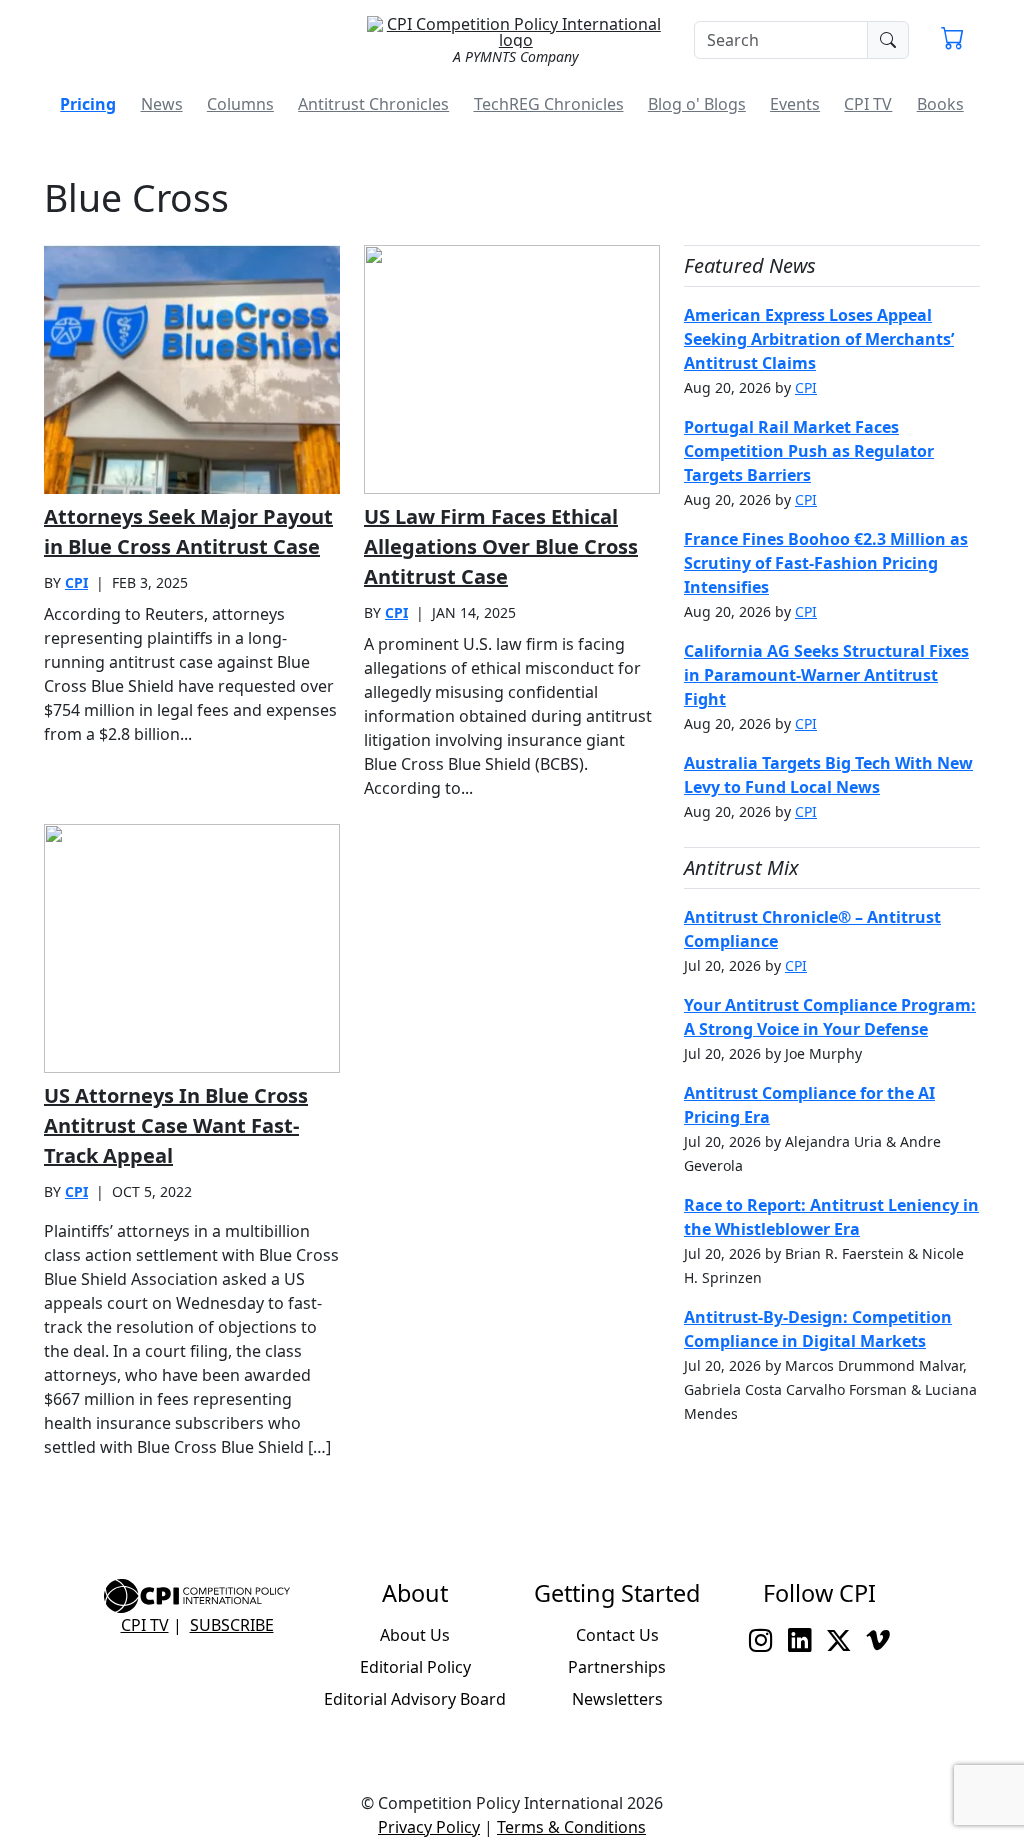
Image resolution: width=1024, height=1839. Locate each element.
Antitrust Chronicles (373, 104)
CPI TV (868, 104)
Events (795, 104)
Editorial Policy (415, 1667)
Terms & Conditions (571, 1827)
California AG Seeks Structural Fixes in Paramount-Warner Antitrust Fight (826, 675)
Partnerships (617, 1667)
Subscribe (232, 1625)
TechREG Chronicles (549, 104)
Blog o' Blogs (697, 104)
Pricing (88, 104)
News (162, 104)
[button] (952, 40)
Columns (240, 104)
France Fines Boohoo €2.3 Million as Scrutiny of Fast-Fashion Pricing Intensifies (826, 563)
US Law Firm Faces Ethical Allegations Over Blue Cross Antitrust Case (501, 546)
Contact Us (617, 1635)
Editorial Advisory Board (415, 1699)
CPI (76, 582)
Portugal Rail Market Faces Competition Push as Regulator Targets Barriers (809, 451)
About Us (415, 1635)
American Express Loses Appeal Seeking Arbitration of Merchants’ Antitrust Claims (819, 339)
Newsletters (617, 1699)
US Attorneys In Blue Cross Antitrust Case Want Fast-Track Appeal (176, 1125)
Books (940, 104)
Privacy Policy (429, 1827)
